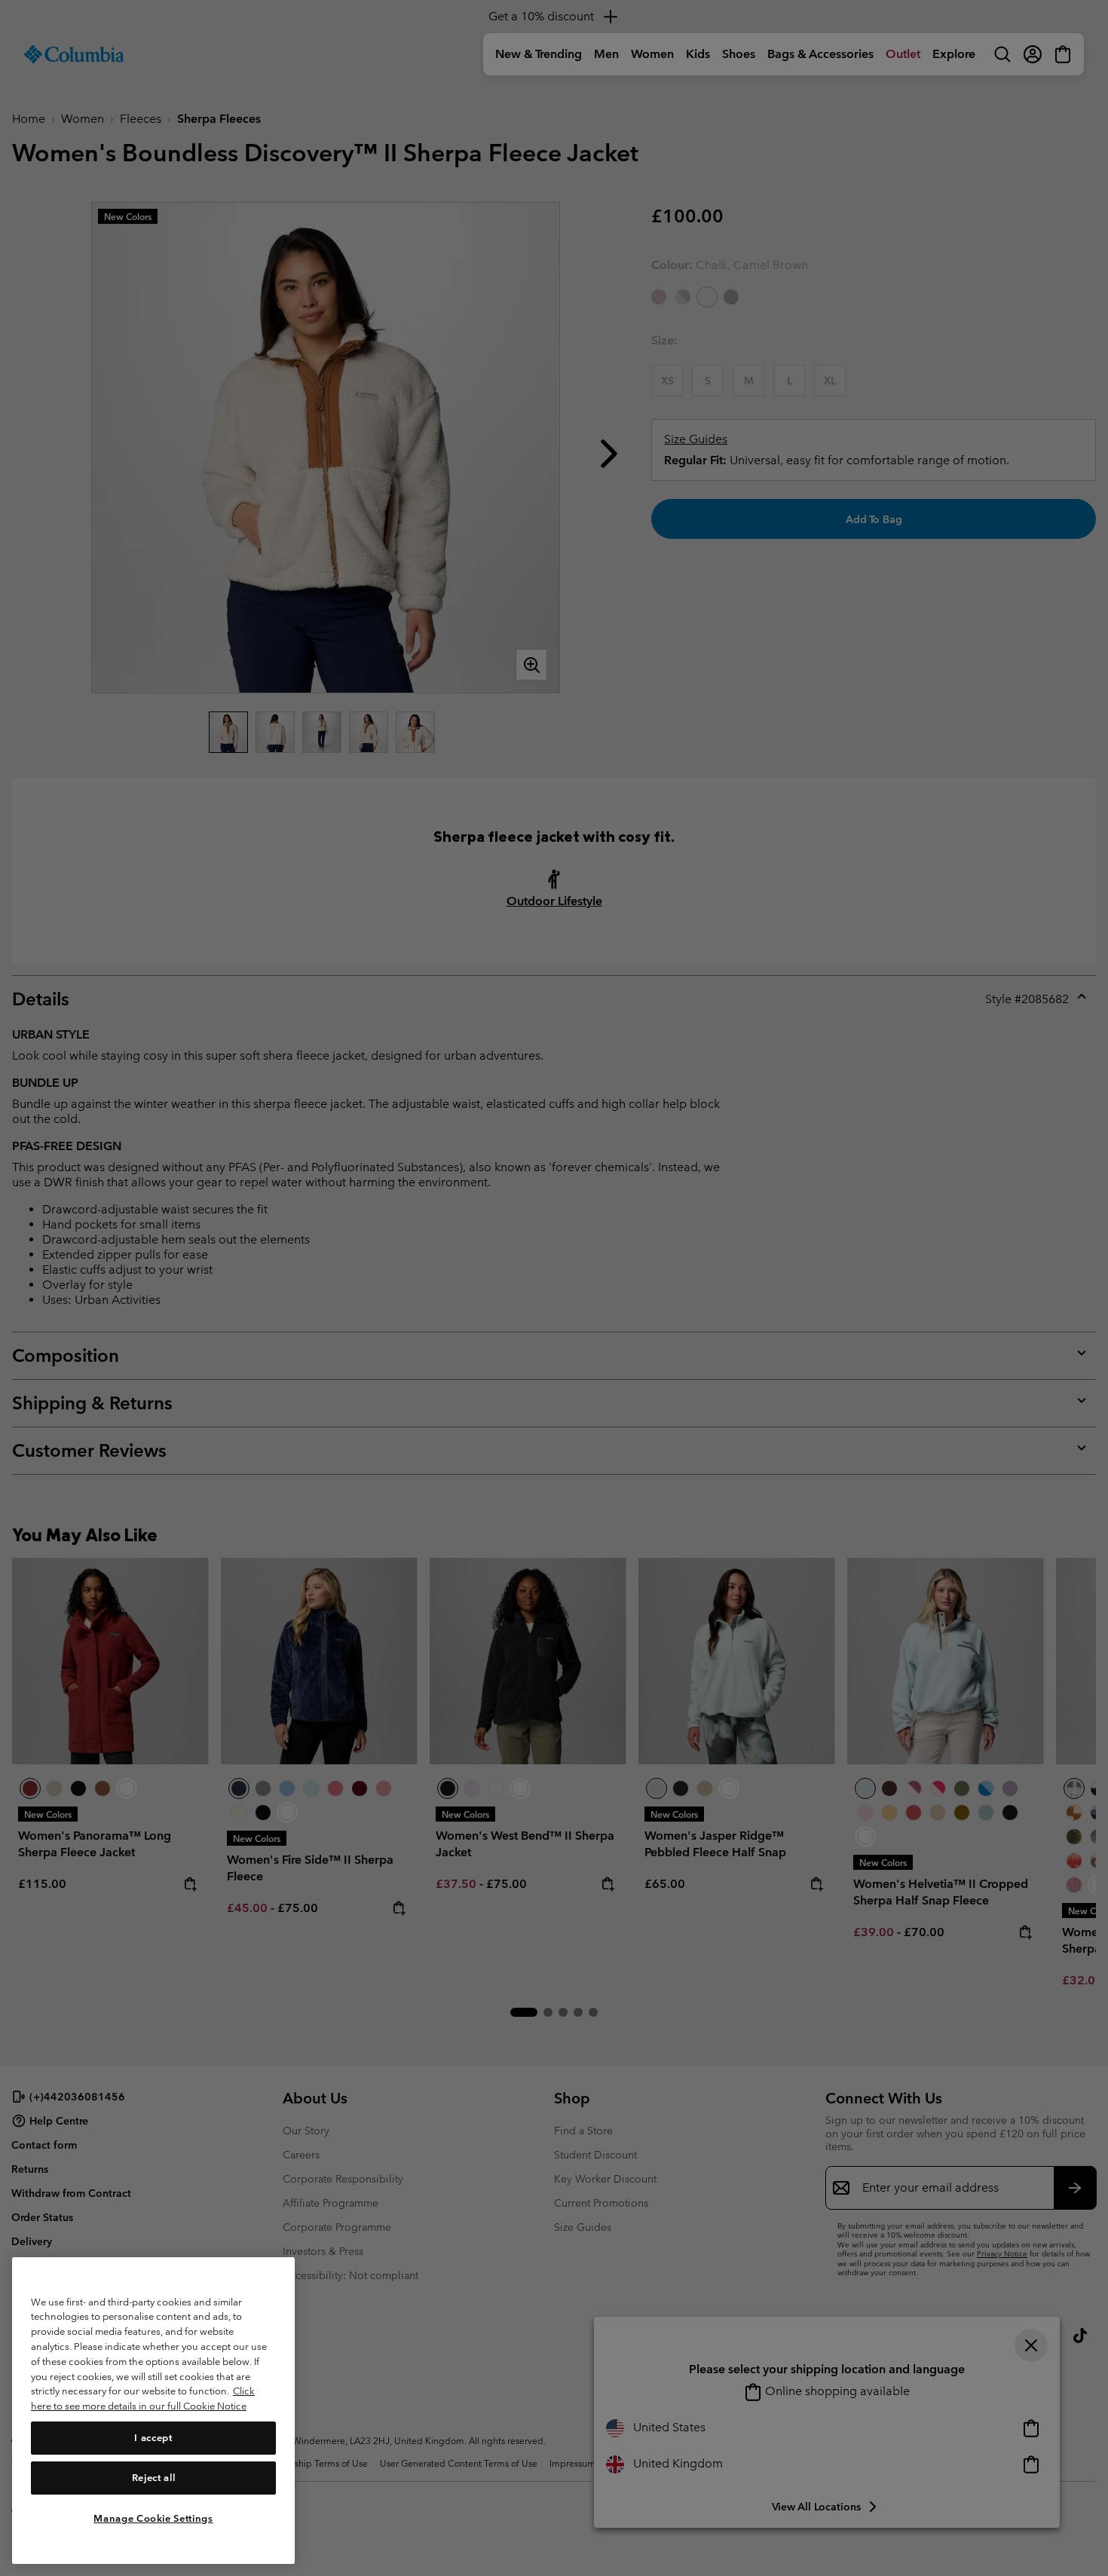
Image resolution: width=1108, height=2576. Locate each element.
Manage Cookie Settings (153, 2518)
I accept (153, 2437)
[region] (153, 2411)
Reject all (154, 2478)
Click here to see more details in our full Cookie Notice (143, 2399)
